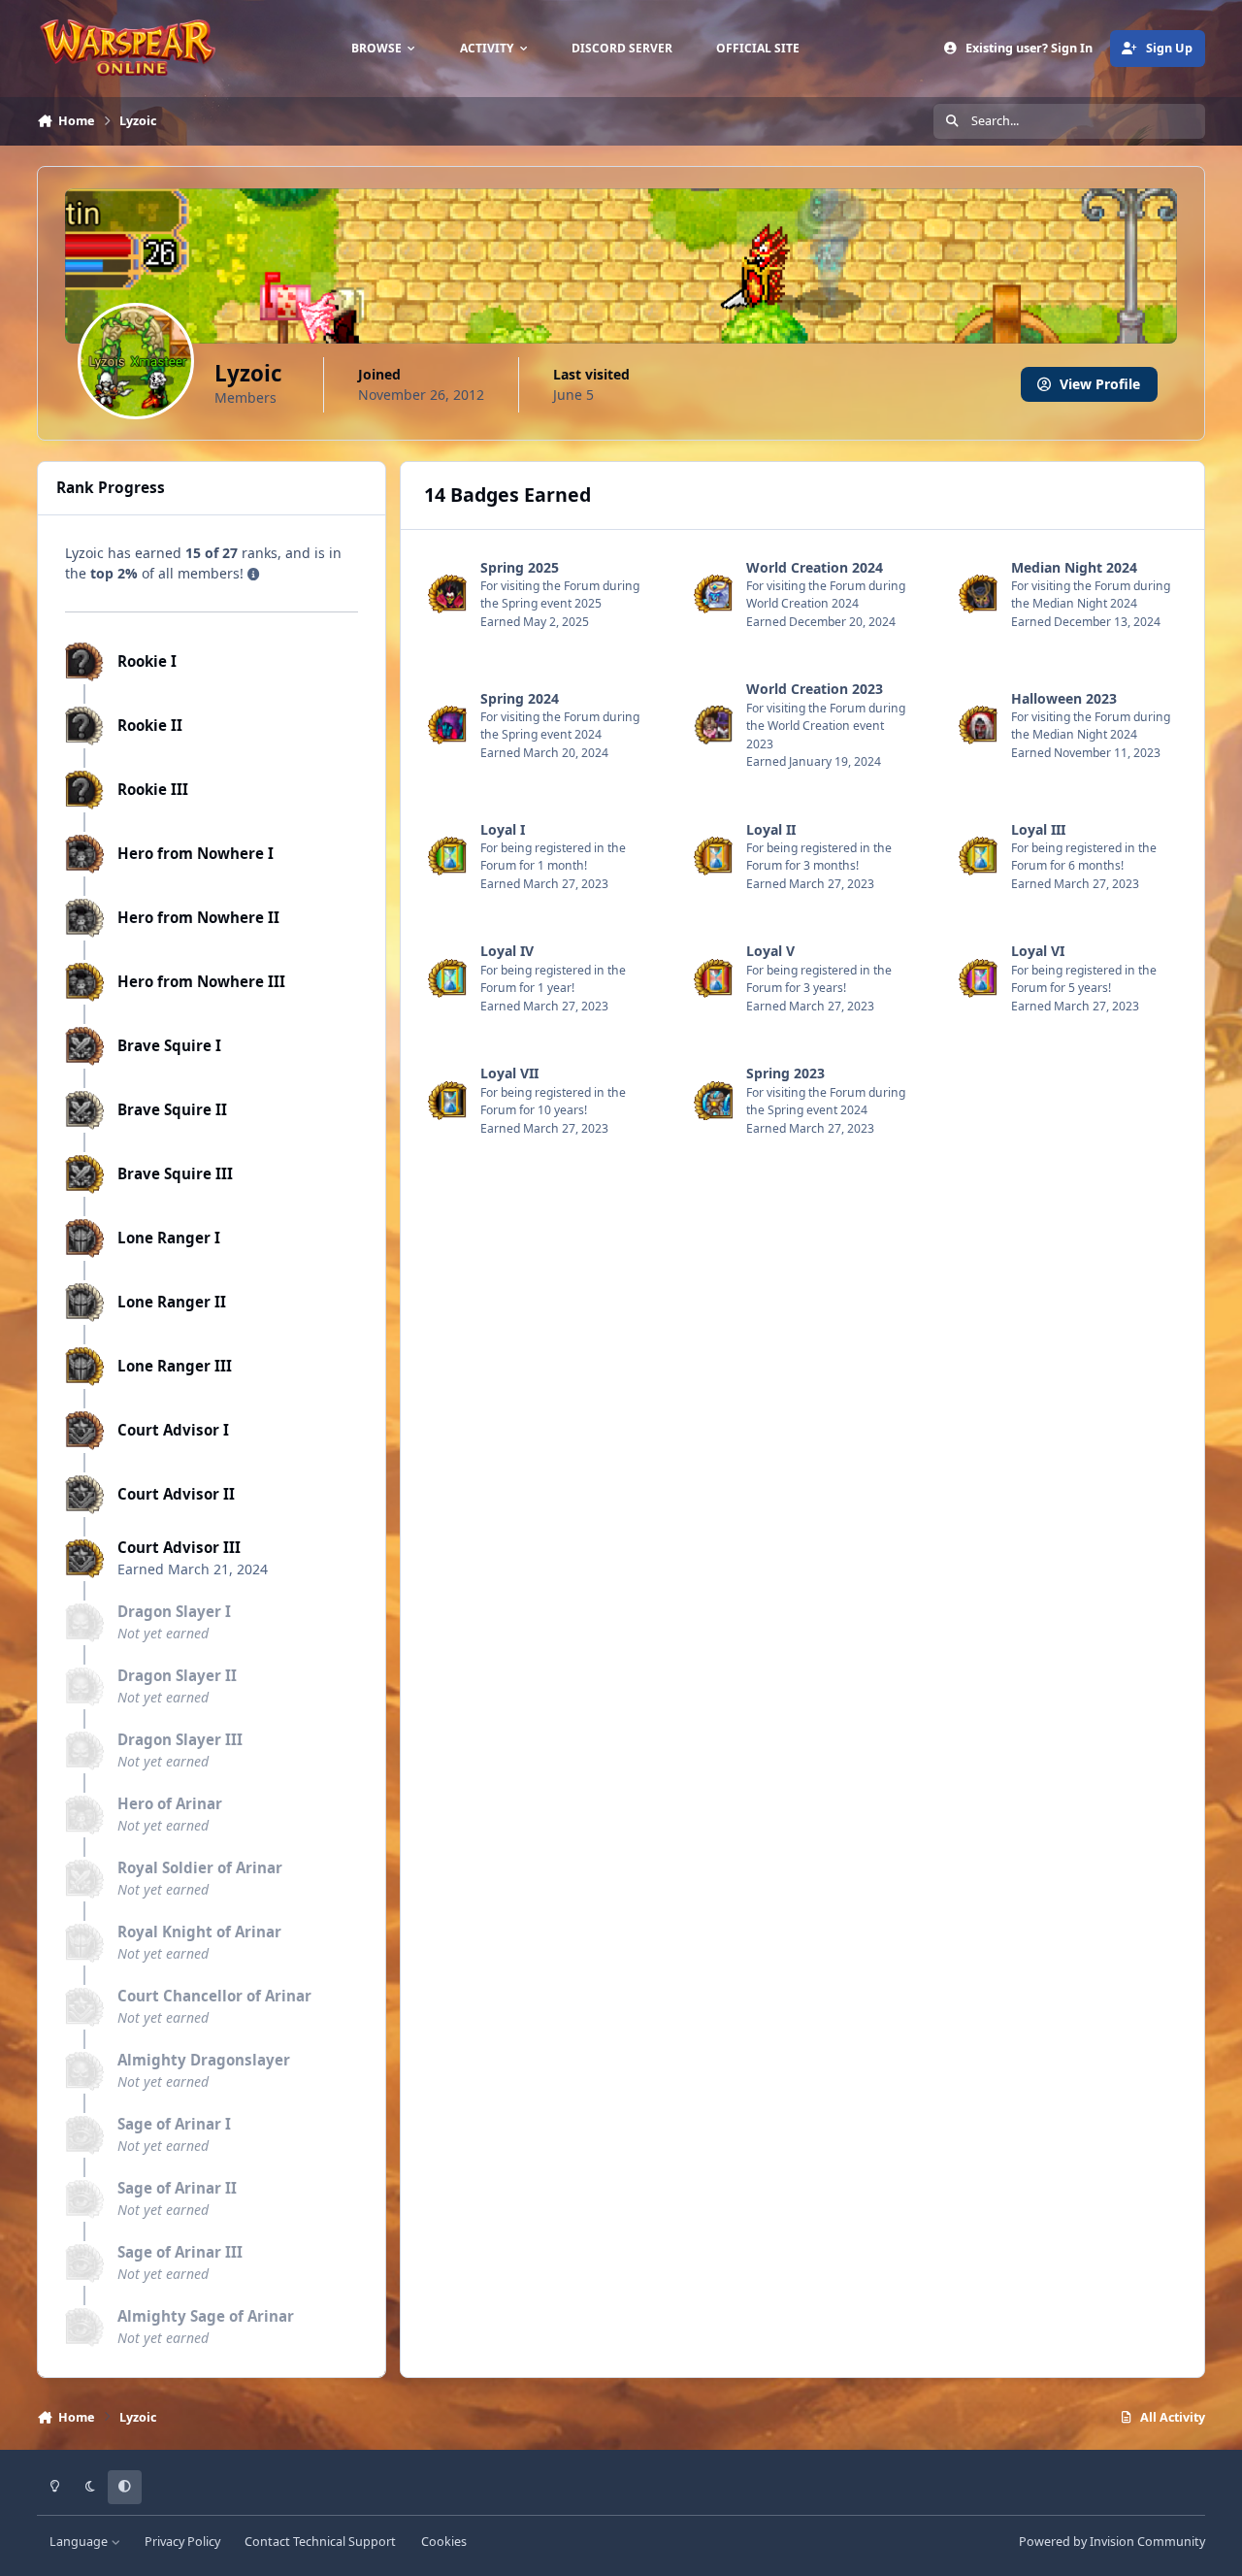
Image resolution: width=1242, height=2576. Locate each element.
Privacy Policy (182, 2542)
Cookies (444, 2542)
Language (80, 2542)
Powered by (1112, 2542)
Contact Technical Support (320, 2542)
